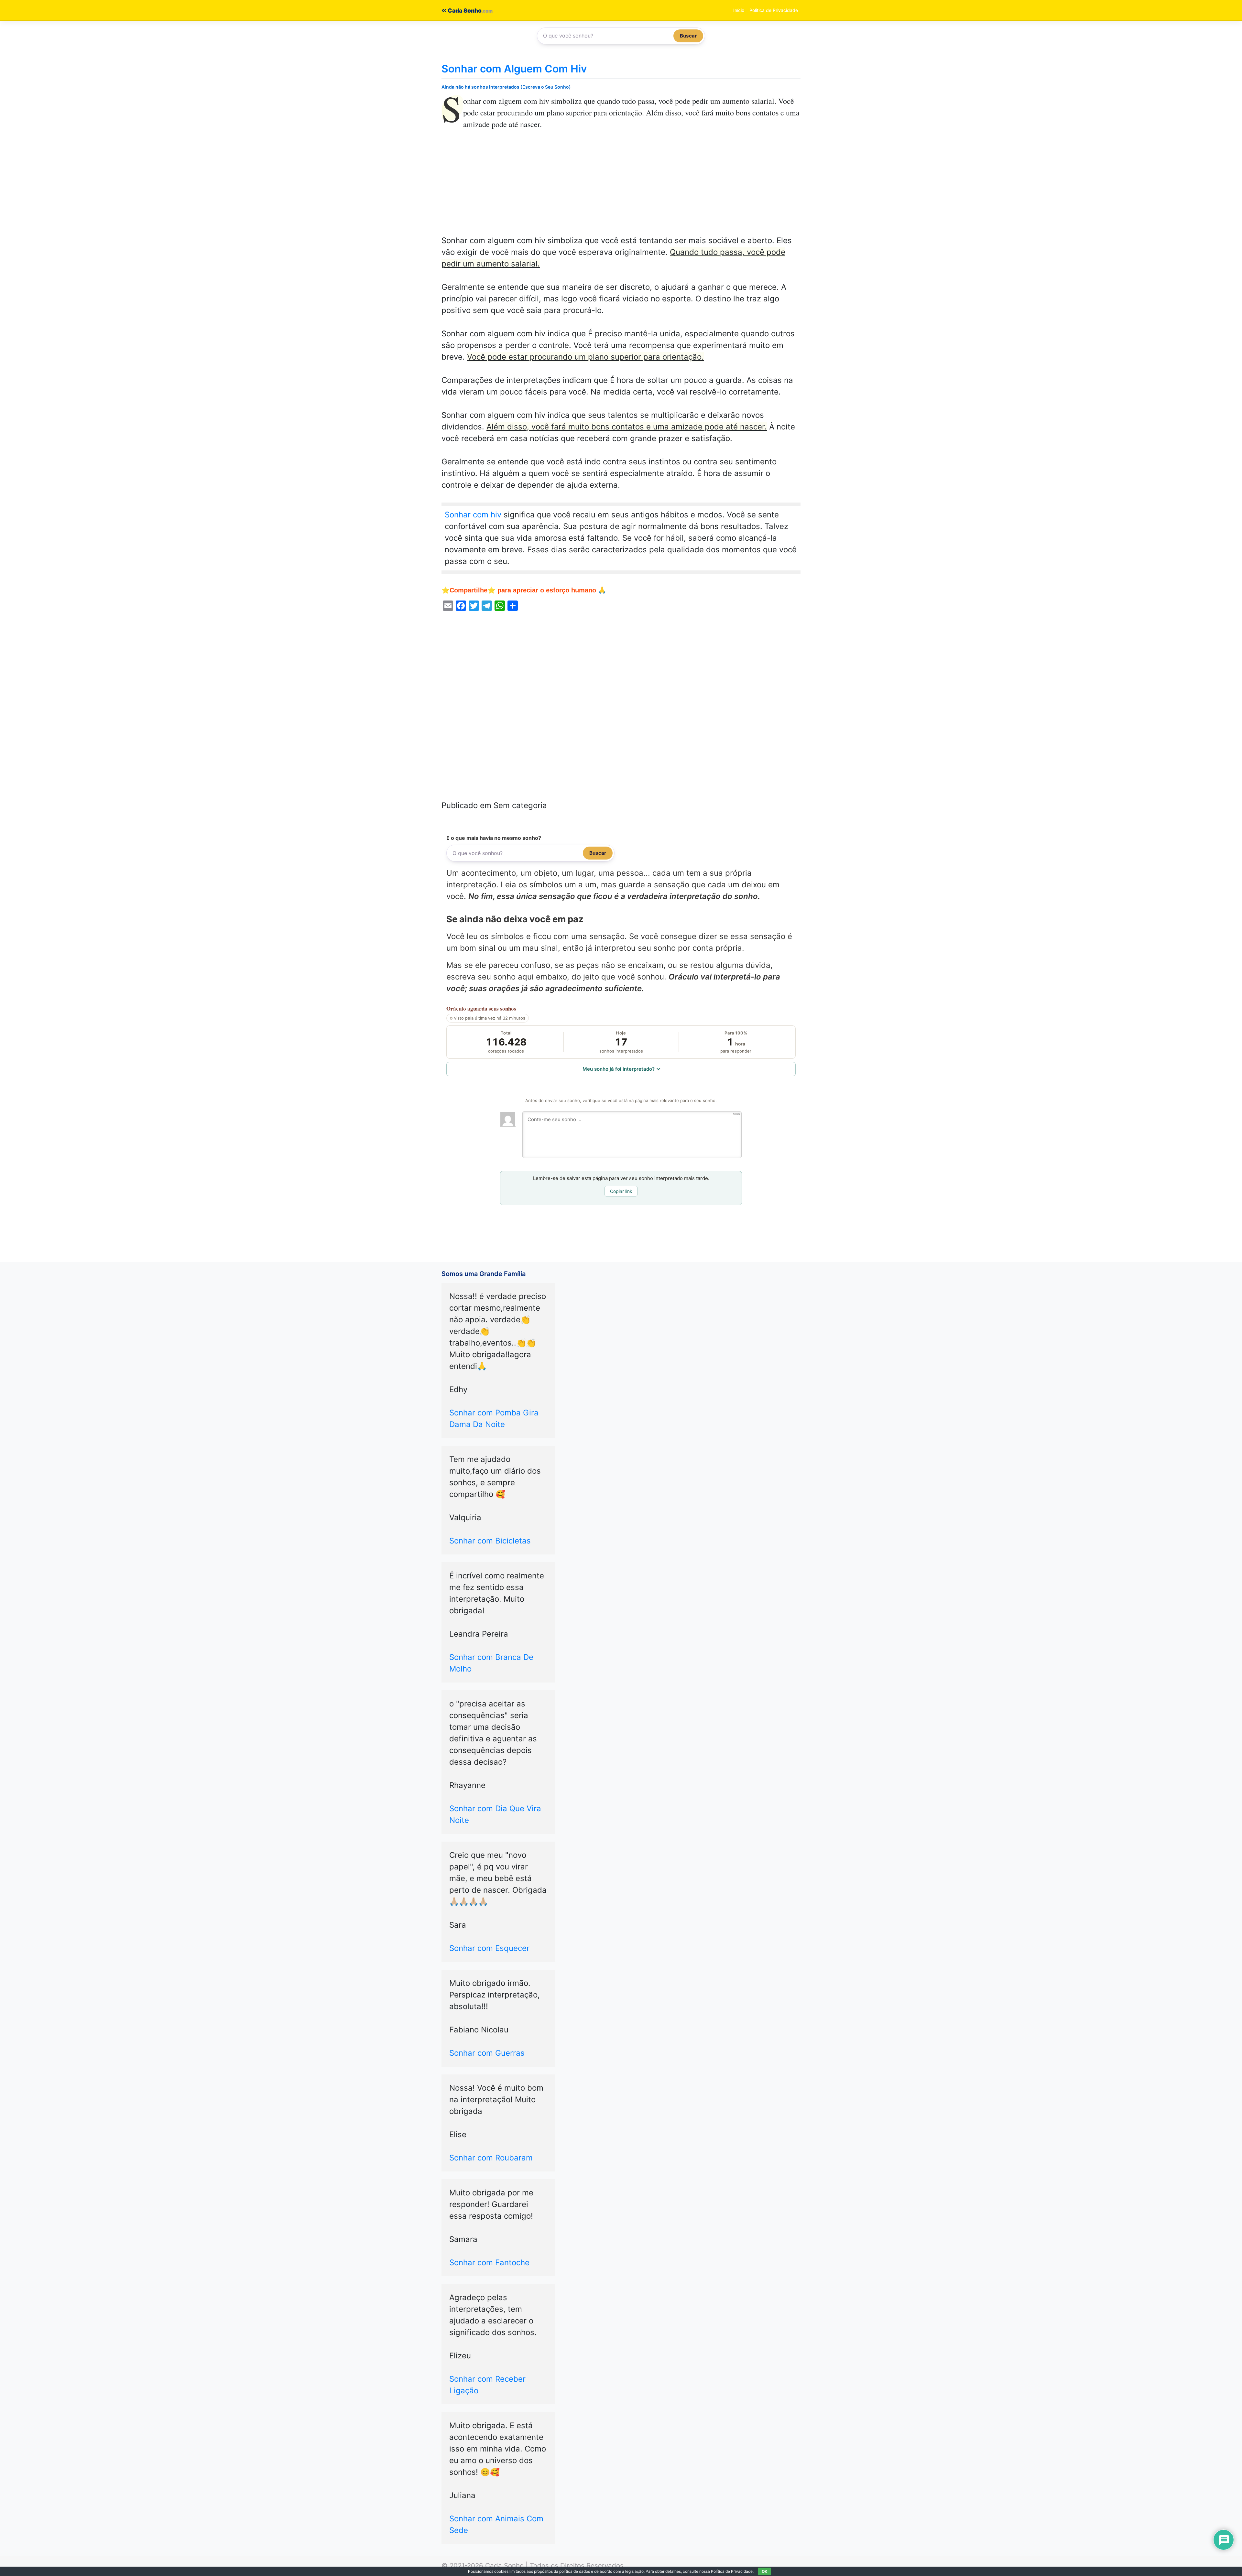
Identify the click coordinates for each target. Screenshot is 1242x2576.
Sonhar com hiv (473, 515)
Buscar (688, 36)
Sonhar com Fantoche (489, 2262)
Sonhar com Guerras (487, 2053)
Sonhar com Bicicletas (490, 1541)
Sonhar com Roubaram (491, 2158)
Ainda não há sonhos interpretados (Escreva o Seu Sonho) (506, 87)
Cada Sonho (464, 11)
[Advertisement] (621, 187)
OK (764, 2571)
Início (739, 10)
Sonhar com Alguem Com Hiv (514, 69)
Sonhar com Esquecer (489, 1948)
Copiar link (621, 1191)
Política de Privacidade (774, 10)
